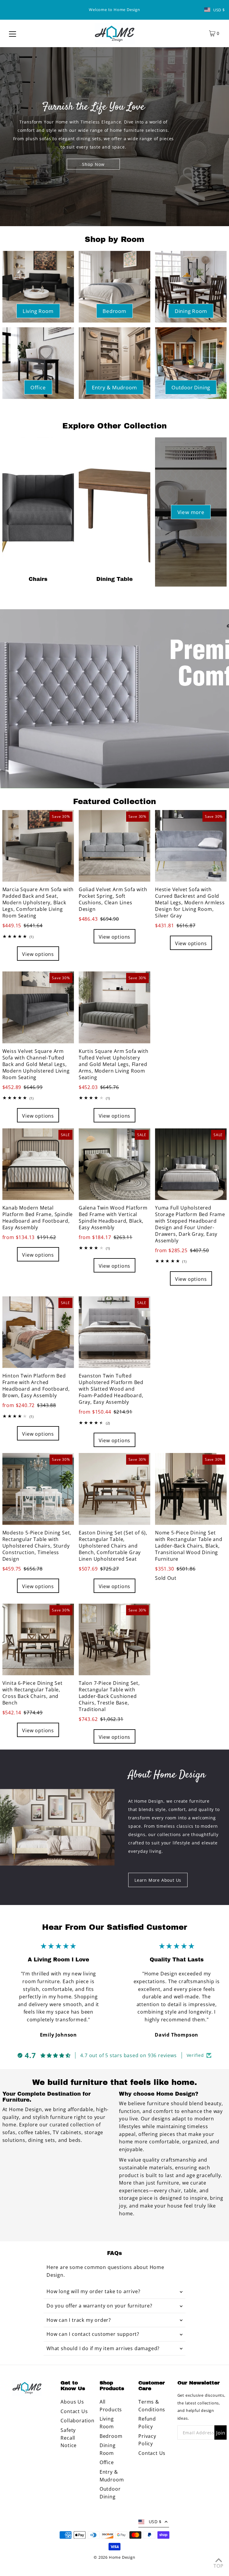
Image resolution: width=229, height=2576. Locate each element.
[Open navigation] (13, 33)
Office (38, 387)
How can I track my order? (79, 2320)
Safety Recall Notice (69, 2438)
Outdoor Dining (191, 387)
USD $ (219, 10)
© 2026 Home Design (114, 2557)
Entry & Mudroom (114, 387)
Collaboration (77, 2421)
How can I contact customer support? (93, 2334)
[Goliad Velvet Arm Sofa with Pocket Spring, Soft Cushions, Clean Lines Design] (114, 846)
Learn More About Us (158, 1880)
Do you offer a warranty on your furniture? (99, 2306)
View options (38, 954)
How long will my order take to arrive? (93, 2291)
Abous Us (72, 2402)
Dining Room (191, 311)
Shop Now (93, 164)
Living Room (38, 311)
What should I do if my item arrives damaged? (103, 2348)
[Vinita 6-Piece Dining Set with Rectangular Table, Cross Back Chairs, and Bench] (38, 1639)
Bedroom (114, 311)
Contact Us (74, 2411)
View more (191, 512)
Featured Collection (114, 801)
